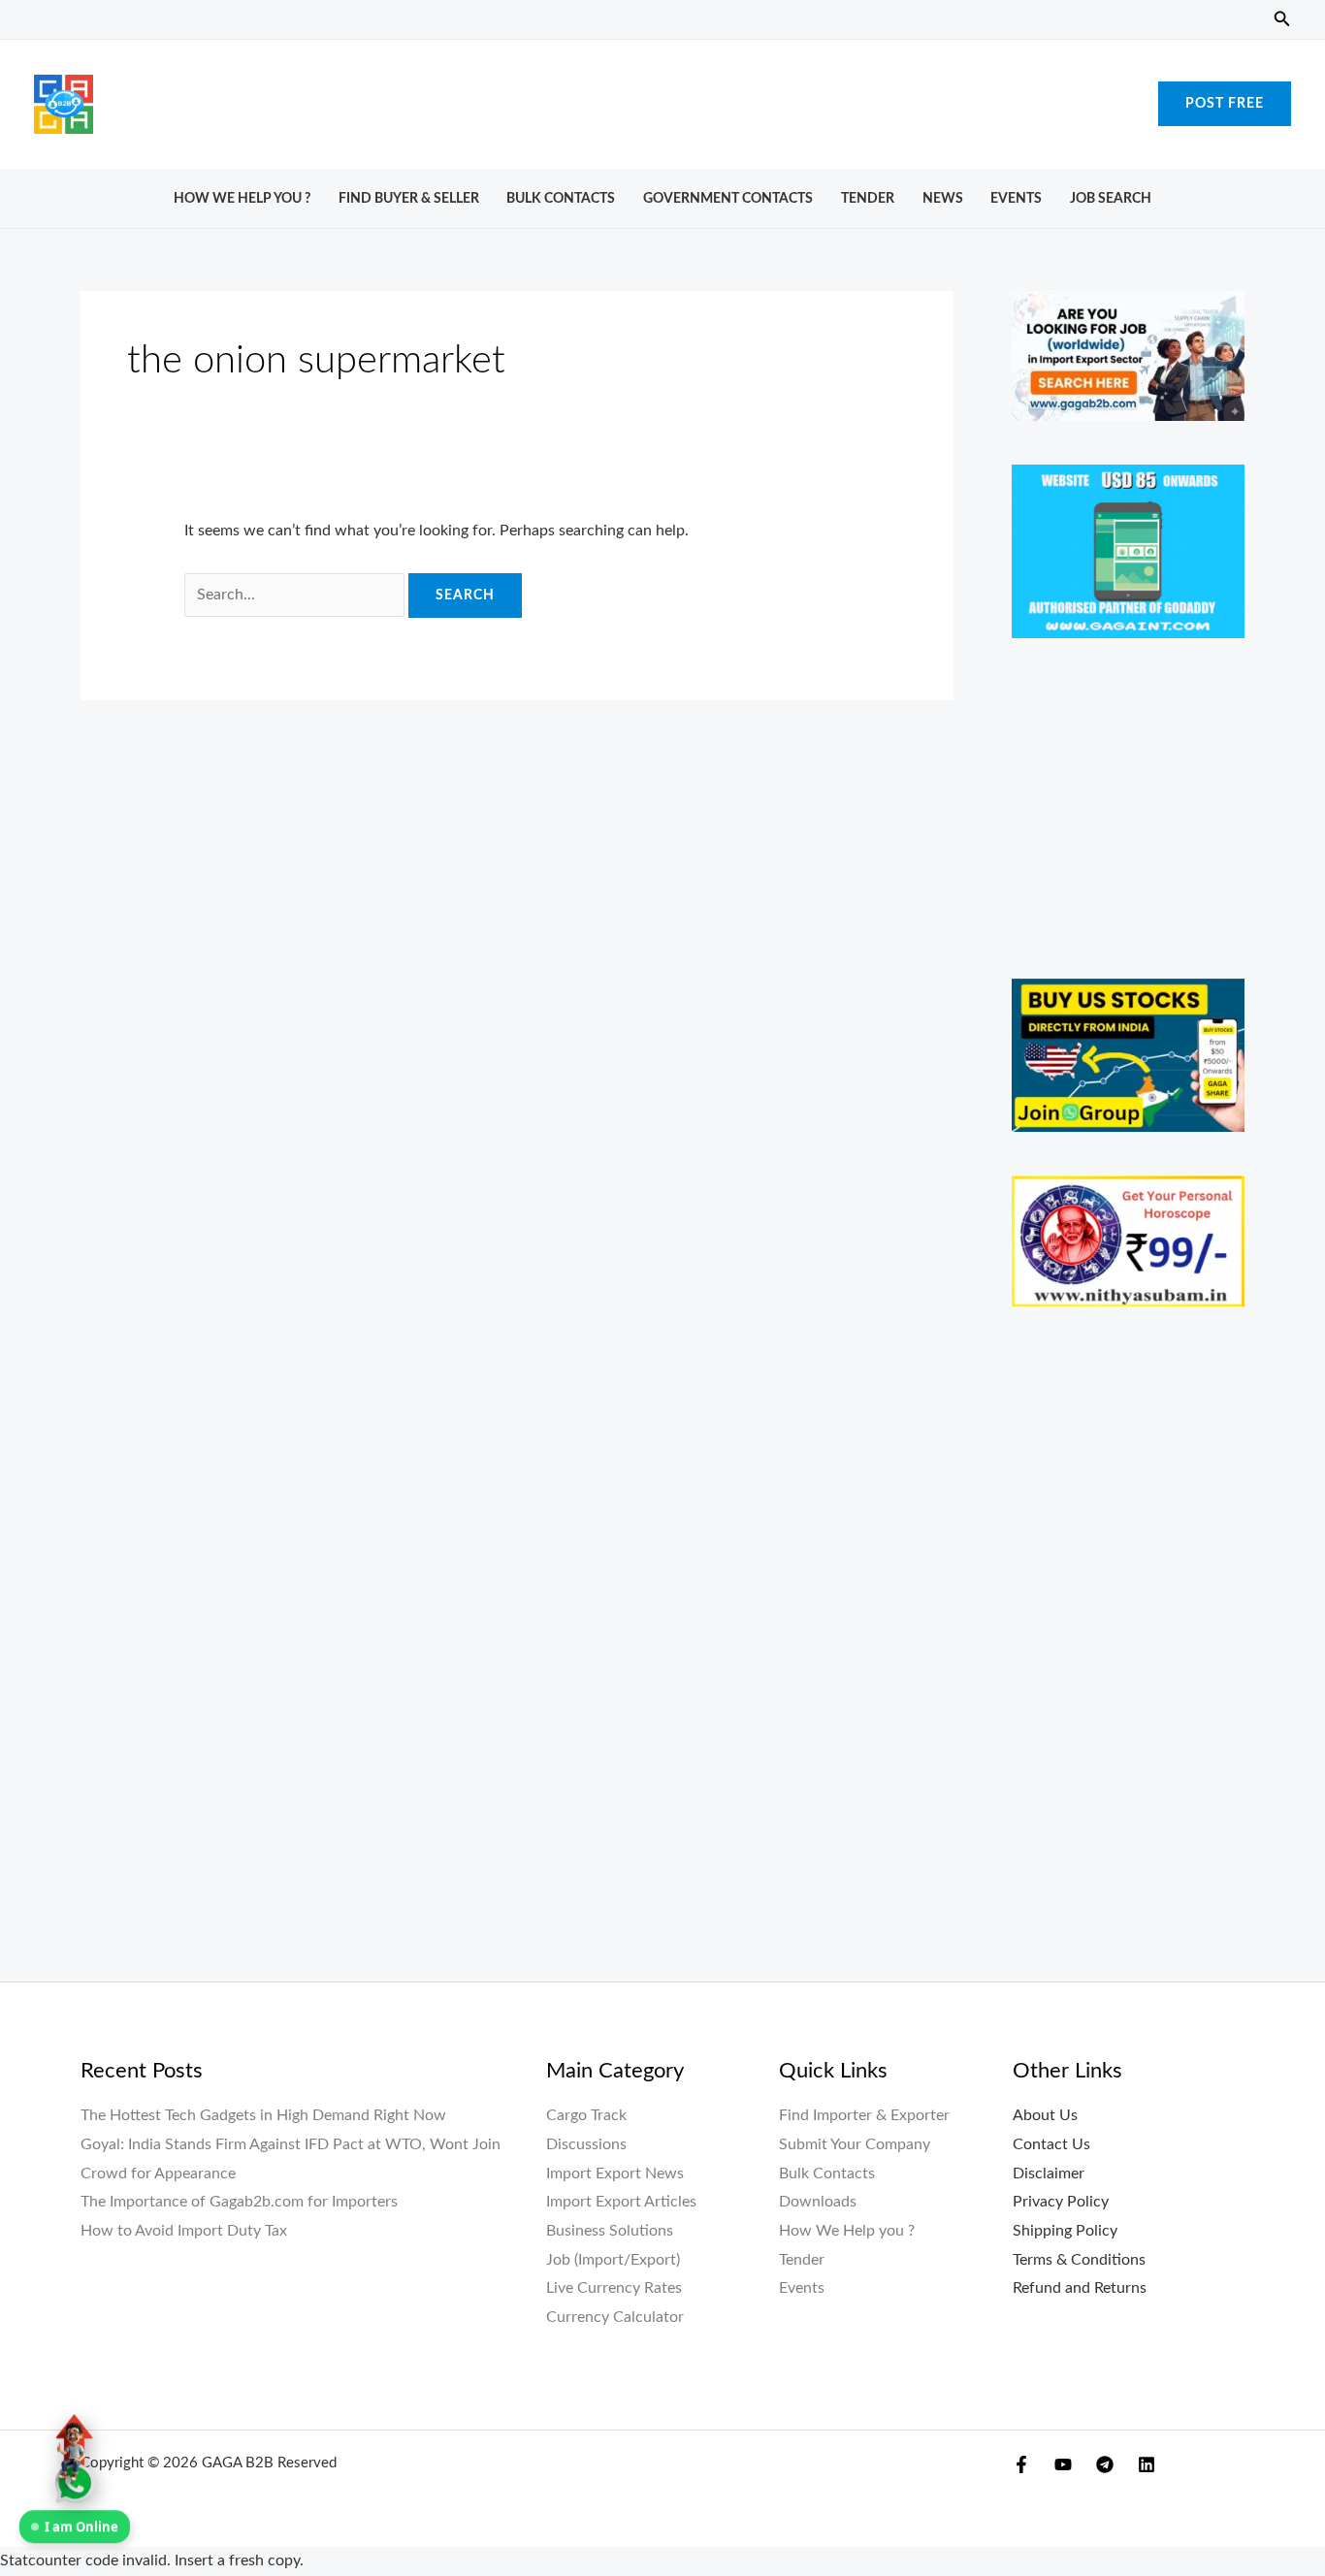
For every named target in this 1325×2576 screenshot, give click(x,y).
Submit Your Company (855, 2144)
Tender (868, 198)
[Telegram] (1105, 2464)
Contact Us (1051, 2144)
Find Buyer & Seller (409, 198)
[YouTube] (1063, 2464)
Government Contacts (728, 198)
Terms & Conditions (1079, 2260)
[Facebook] (1021, 2464)
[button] (1282, 20)
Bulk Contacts (561, 198)
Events (1016, 198)
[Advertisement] (662, 99)
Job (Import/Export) (613, 2260)
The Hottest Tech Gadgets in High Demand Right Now (263, 2115)
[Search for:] (296, 595)
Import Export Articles (621, 2202)
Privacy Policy (1061, 2202)
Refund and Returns (1080, 2288)
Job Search (1111, 198)
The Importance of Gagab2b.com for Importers (239, 2202)
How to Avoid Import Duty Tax (184, 2231)
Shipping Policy (1065, 2231)
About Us (1045, 2115)
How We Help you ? (242, 198)
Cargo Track (586, 2115)
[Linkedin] (1147, 2464)
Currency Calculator (615, 2317)
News (943, 198)
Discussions (586, 2144)
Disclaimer (1049, 2173)
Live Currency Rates (614, 2288)
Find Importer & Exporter (864, 2115)
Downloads (818, 2202)
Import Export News (615, 2173)
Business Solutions (610, 2231)
